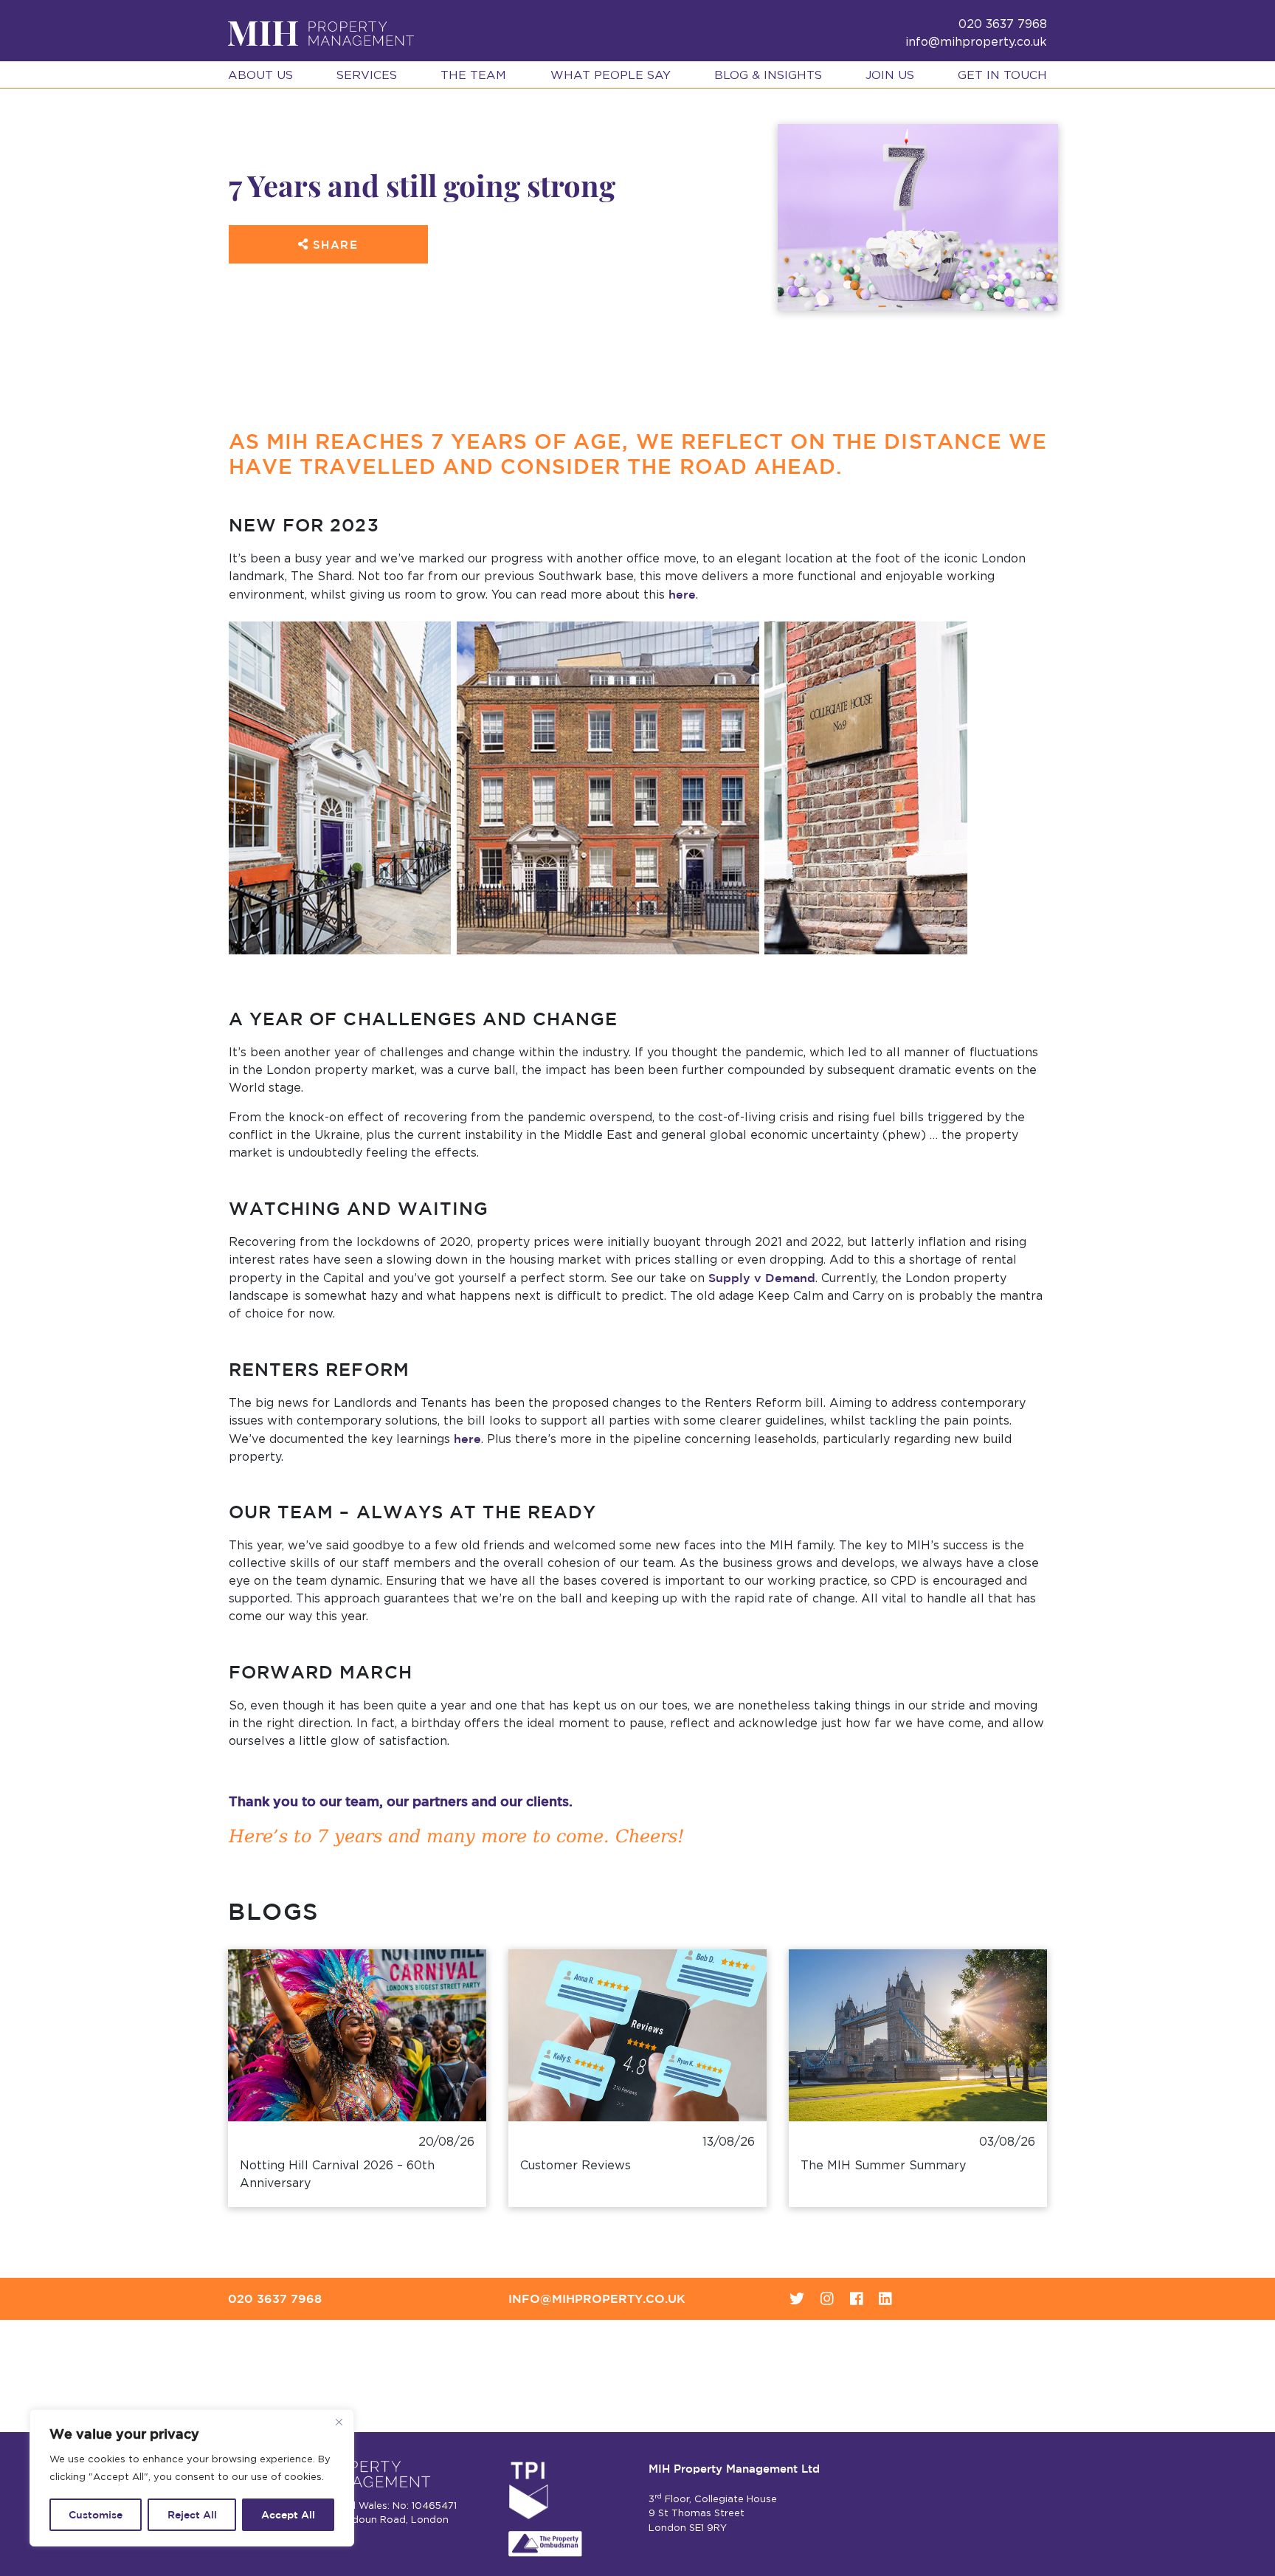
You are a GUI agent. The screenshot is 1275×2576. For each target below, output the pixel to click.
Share (333, 245)
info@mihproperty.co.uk (976, 42)
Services (367, 75)
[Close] (339, 2422)
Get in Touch (1002, 75)
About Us (260, 75)
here (682, 594)
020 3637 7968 (275, 2298)
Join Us (890, 75)
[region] (192, 2478)
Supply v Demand (762, 1278)
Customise (96, 2515)
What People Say (611, 75)
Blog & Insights (768, 75)
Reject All (192, 2515)
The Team (473, 75)
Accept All (288, 2515)
